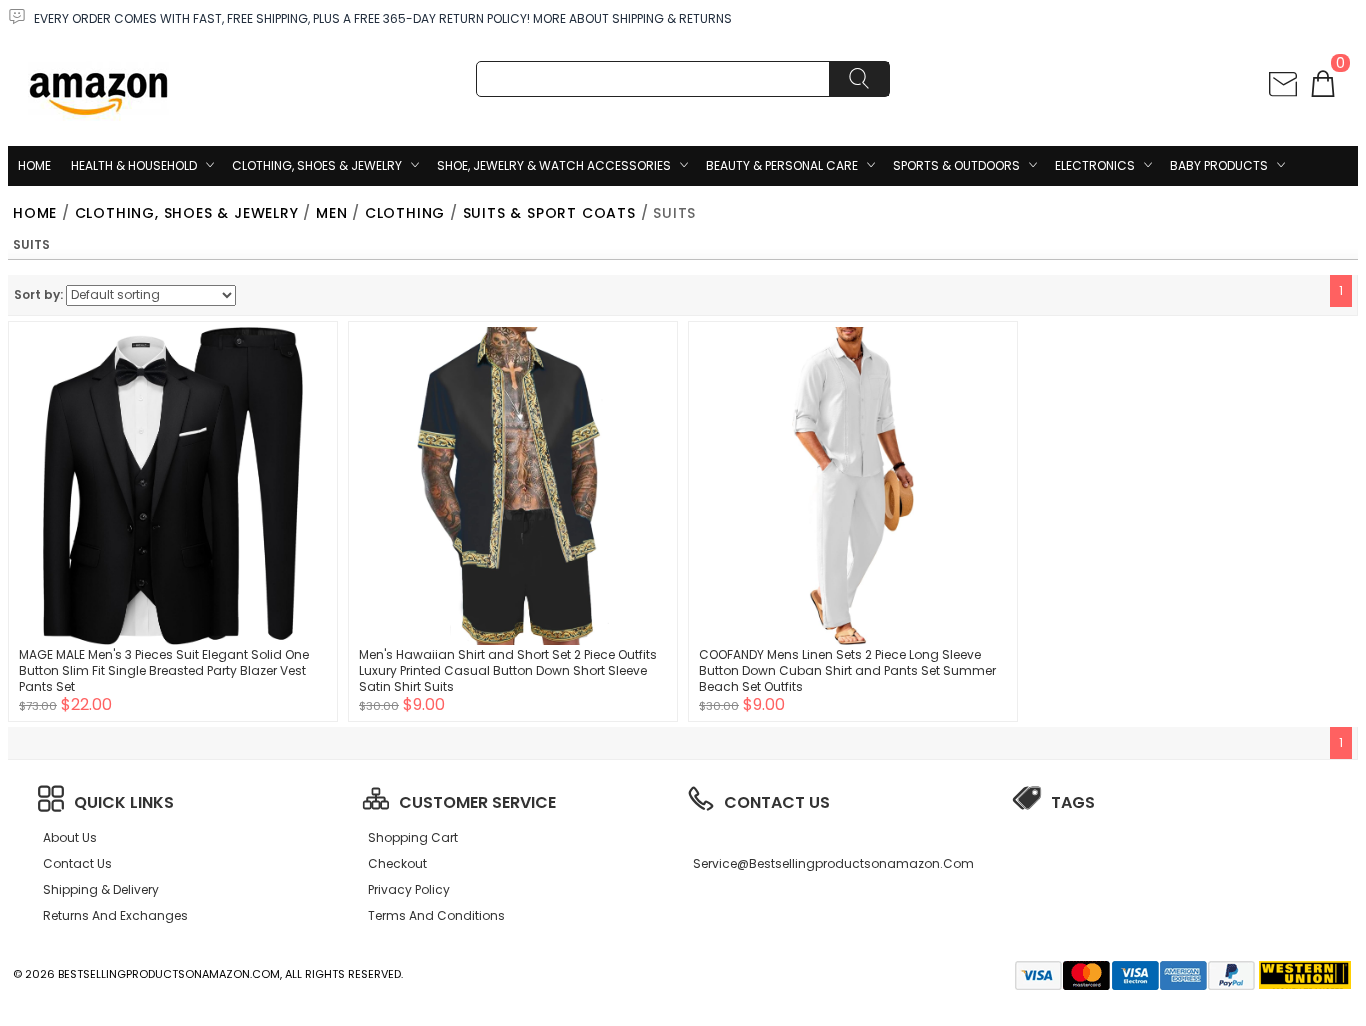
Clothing (405, 213)
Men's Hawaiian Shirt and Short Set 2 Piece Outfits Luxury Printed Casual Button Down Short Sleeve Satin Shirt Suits (508, 670)
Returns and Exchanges (115, 915)
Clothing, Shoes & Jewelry (317, 165)
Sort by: (38, 294)
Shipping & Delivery (101, 889)
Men (331, 213)
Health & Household (134, 165)
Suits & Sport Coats (549, 213)
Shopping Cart (413, 837)
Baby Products (1219, 165)
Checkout (397, 863)
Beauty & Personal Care (782, 165)
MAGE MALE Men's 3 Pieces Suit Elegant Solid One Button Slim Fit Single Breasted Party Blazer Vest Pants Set (164, 670)
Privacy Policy (409, 889)
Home (34, 165)
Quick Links (124, 802)
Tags (1073, 802)
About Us (70, 837)
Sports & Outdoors (956, 165)
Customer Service (477, 802)
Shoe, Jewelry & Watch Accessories (554, 165)
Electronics (1095, 165)
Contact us (77, 863)
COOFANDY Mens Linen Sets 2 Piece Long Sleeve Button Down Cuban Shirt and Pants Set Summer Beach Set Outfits (847, 670)
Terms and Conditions (436, 915)
